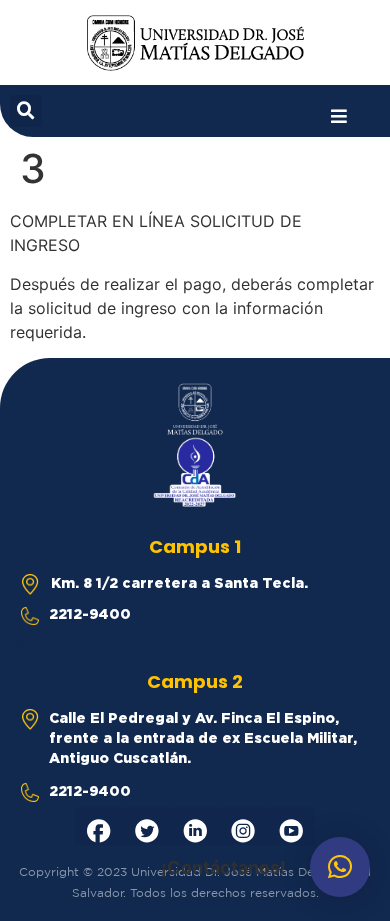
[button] (339, 116)
